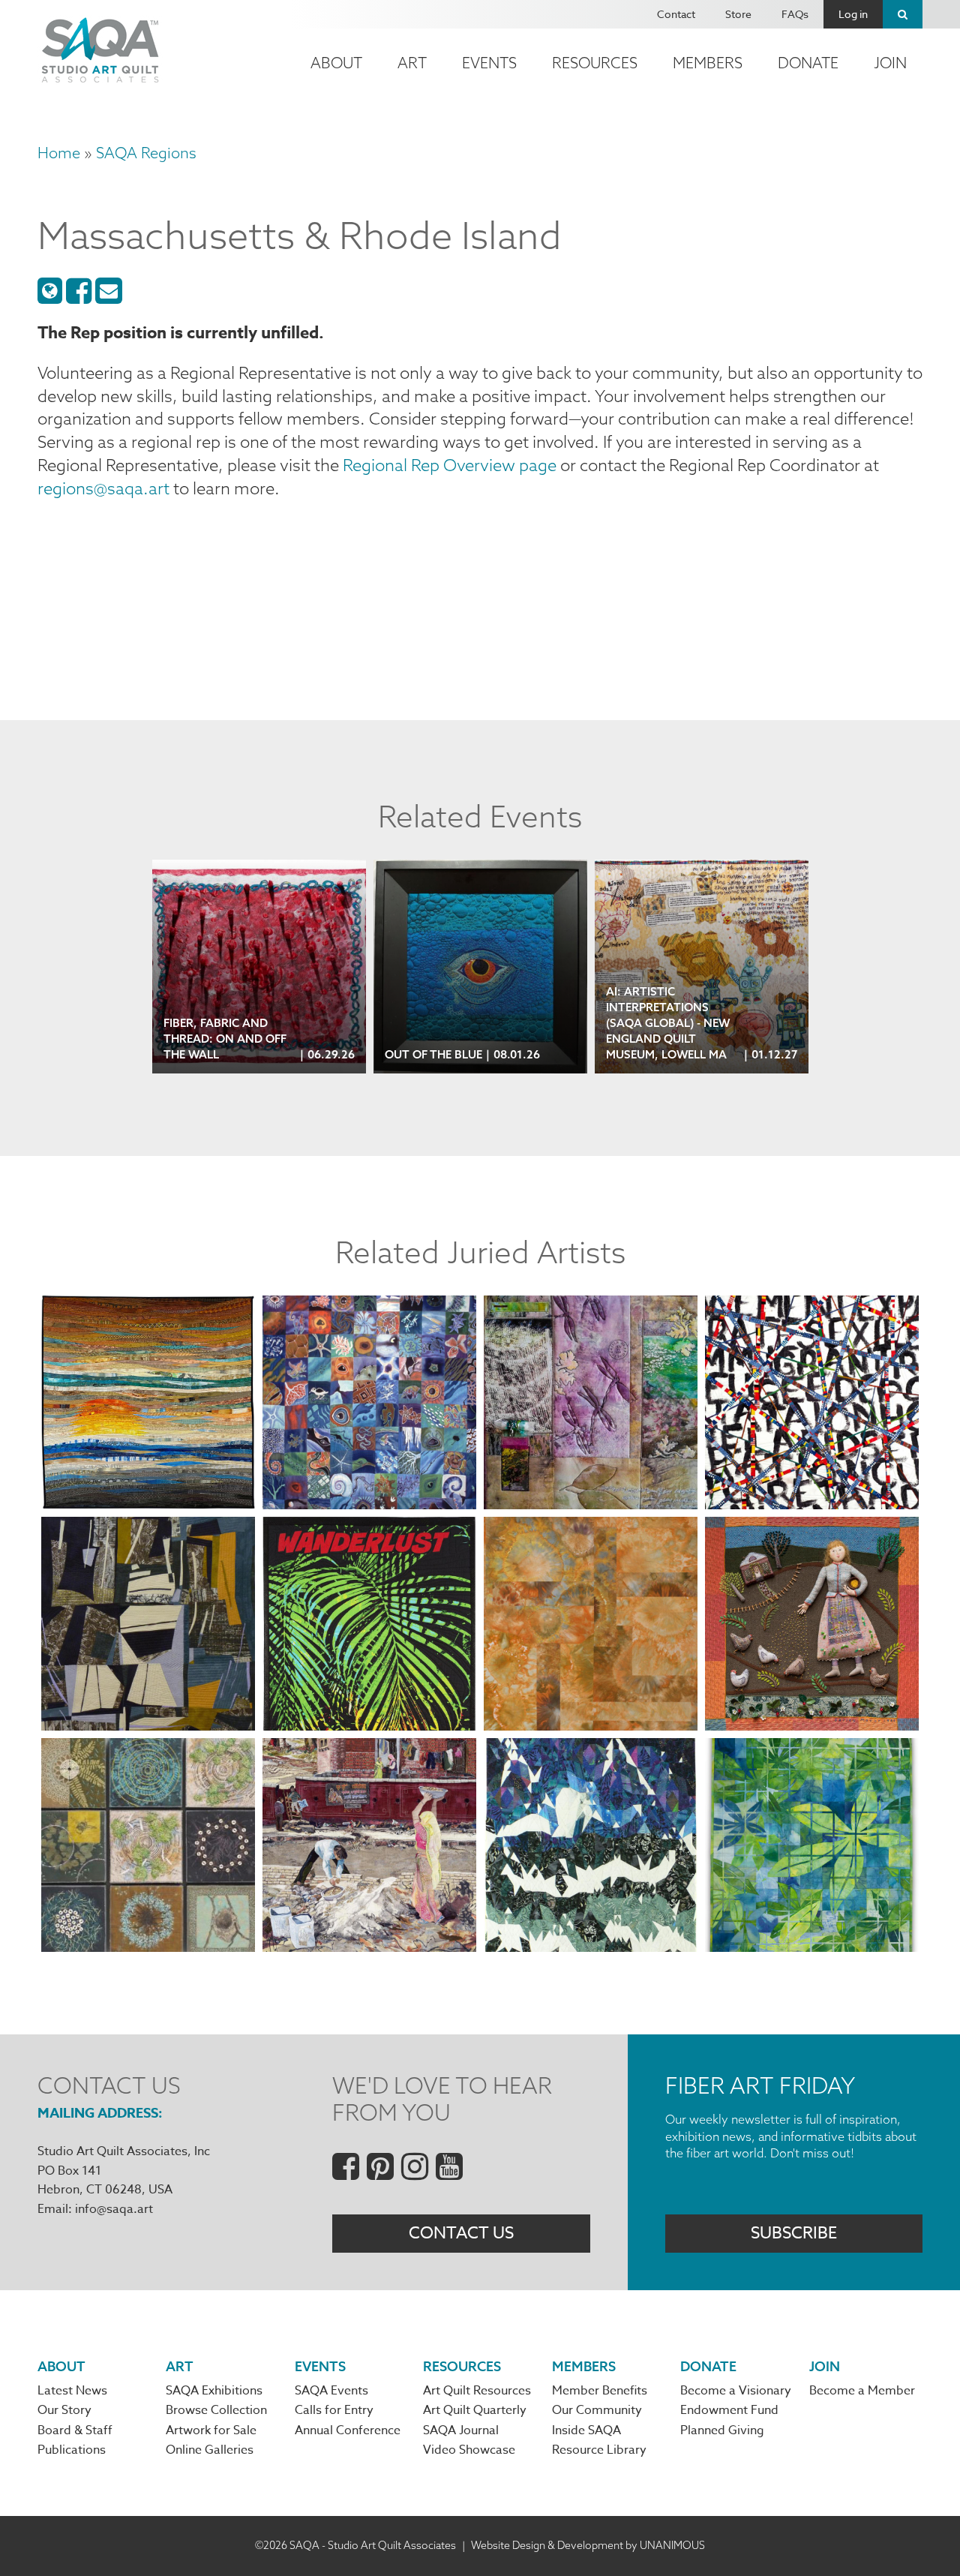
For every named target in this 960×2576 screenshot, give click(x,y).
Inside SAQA (586, 2430)
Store (738, 14)
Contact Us (461, 2233)
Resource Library (599, 2450)
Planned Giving (722, 2430)
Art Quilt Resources (477, 2391)
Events (489, 63)
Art (412, 63)
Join (890, 63)
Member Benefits (600, 2391)
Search (903, 14)
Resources (595, 63)
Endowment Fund (729, 2410)
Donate (808, 63)
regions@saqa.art (103, 488)
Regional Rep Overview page (450, 465)
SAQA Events (331, 2391)
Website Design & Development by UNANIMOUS (588, 2545)
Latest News (72, 2391)
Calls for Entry (334, 2410)
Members (708, 63)
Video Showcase (469, 2450)
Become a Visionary (736, 2391)
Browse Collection (216, 2410)
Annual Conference (348, 2430)
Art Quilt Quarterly (475, 2410)
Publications (72, 2450)
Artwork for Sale (211, 2430)
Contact (676, 14)
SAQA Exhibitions (214, 2391)
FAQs (795, 14)
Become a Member (862, 2391)
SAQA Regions (146, 153)
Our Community (597, 2410)
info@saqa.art (114, 2209)
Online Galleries (210, 2450)
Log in (853, 14)
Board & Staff (75, 2430)
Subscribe (794, 2233)
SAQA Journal (461, 2430)
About (336, 63)
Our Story (64, 2410)
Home (59, 153)
